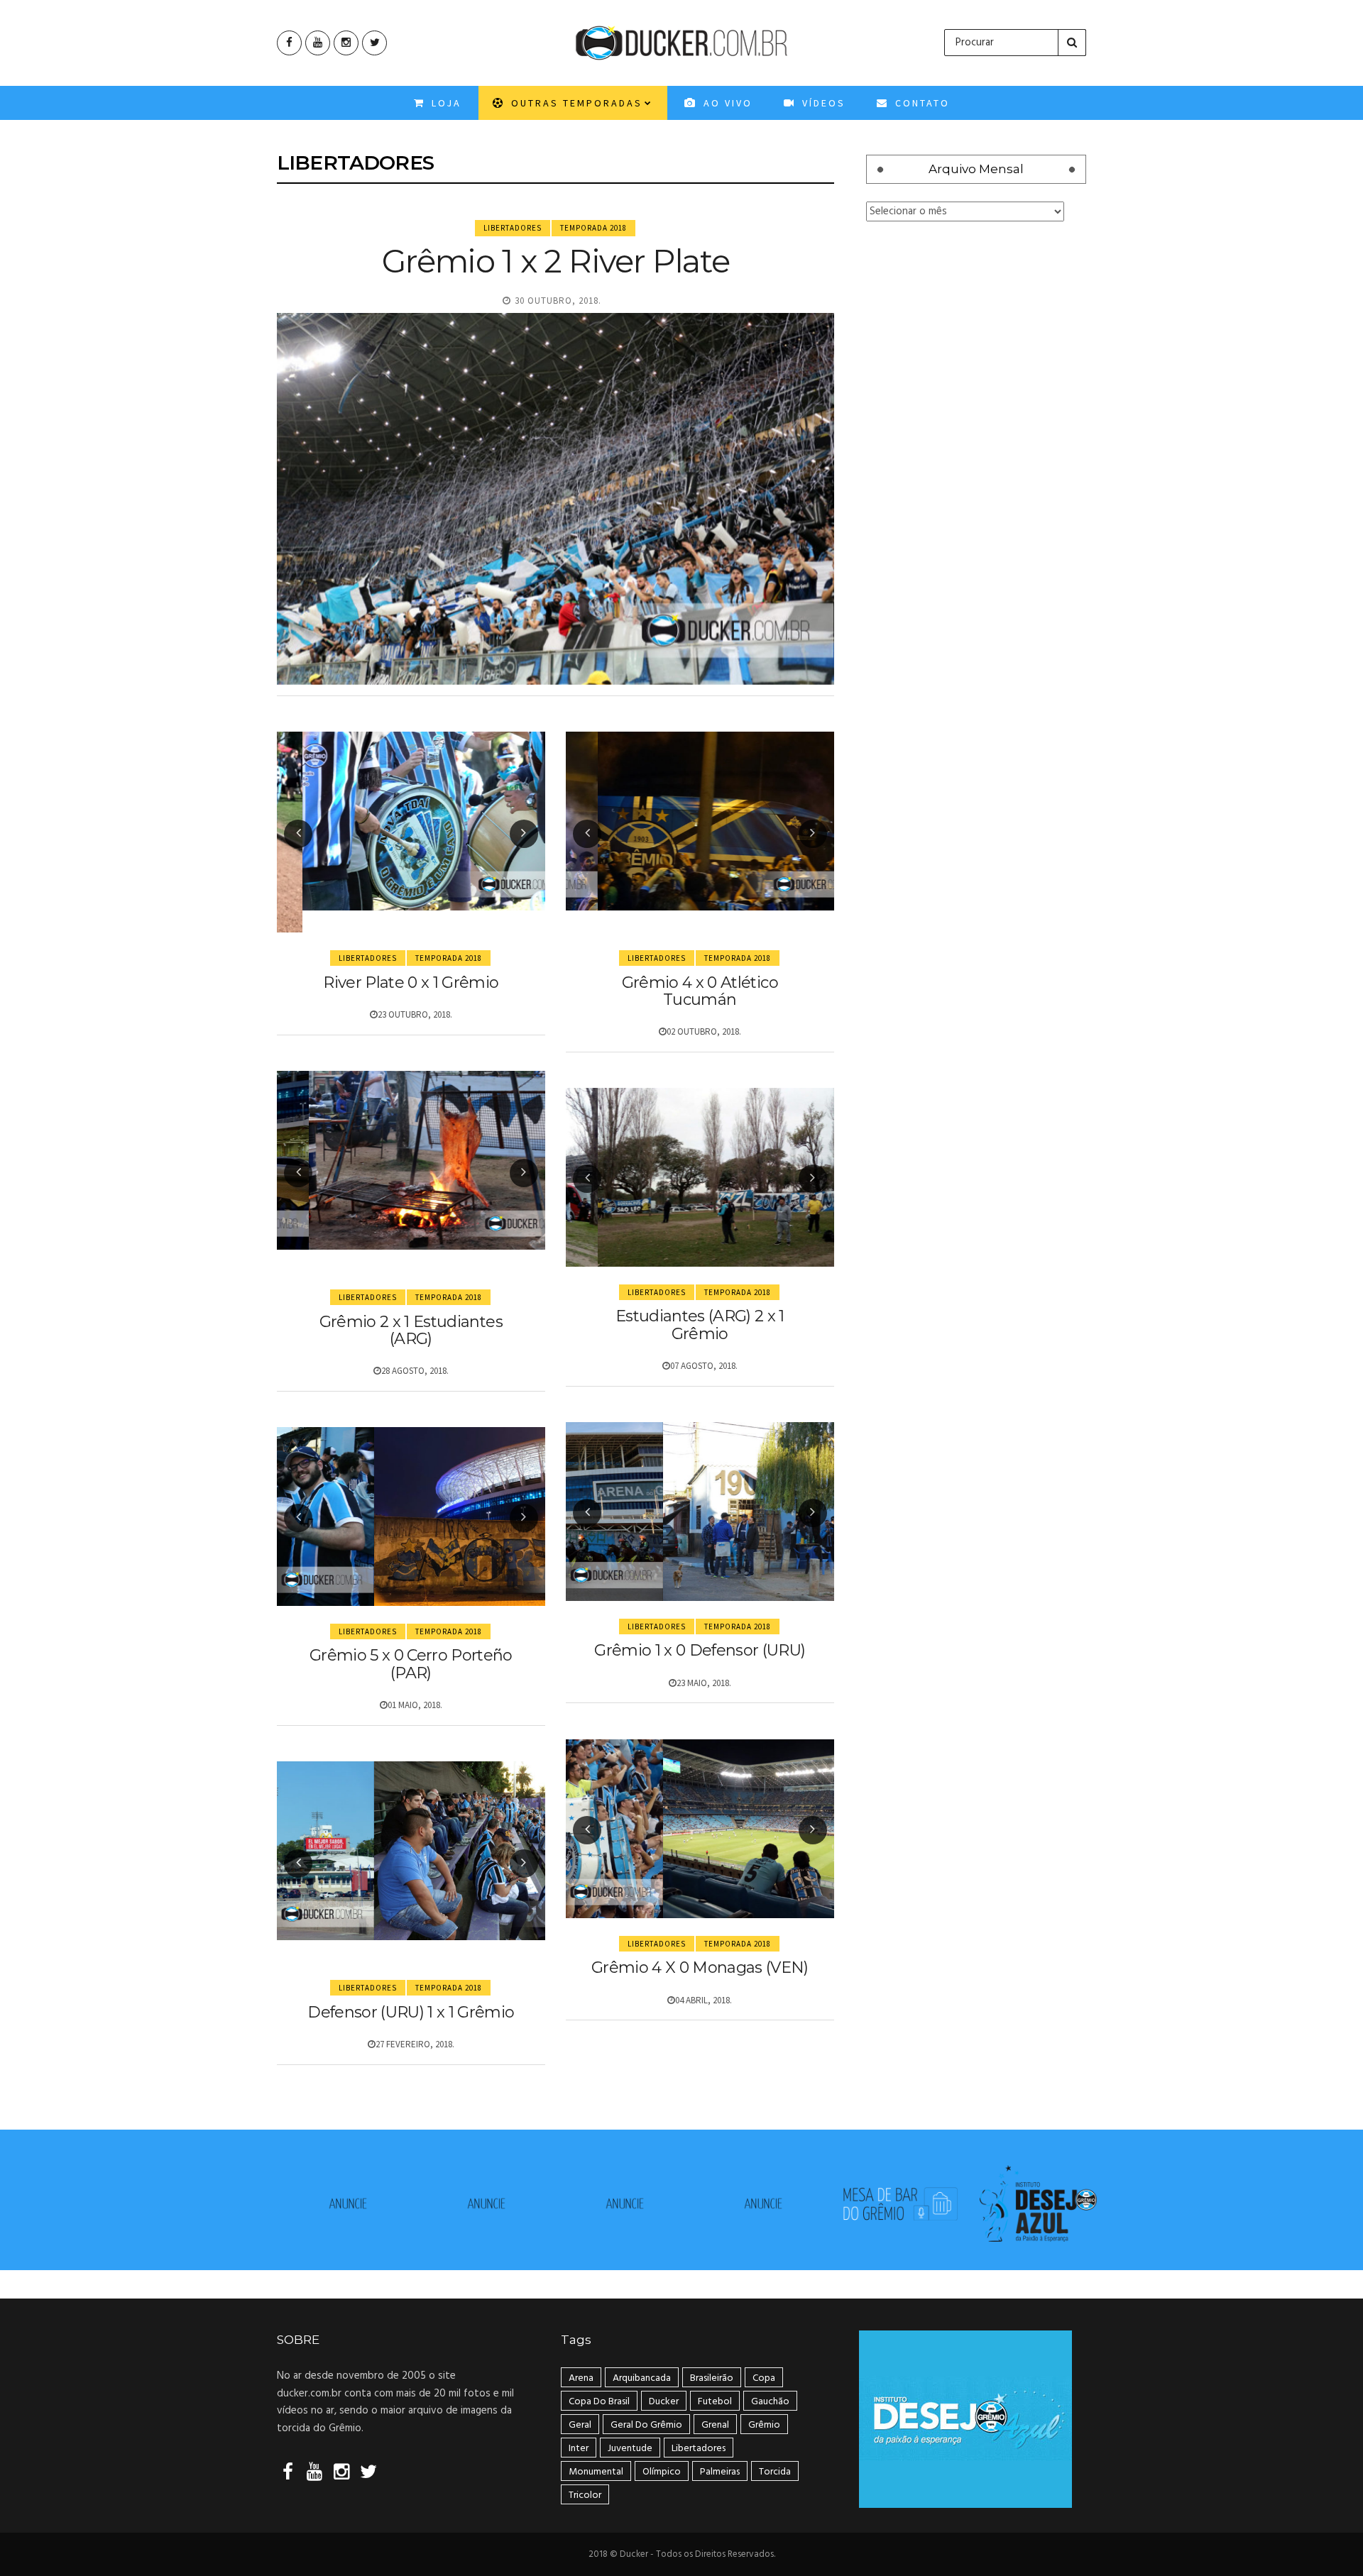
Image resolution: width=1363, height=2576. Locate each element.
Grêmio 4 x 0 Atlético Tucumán (700, 991)
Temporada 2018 (593, 228)
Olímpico (662, 2472)
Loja (444, 103)
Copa (764, 2378)
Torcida (775, 2472)
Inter (579, 2449)
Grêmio (764, 2425)
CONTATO (920, 103)
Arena (581, 2378)
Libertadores (513, 228)
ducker (664, 2402)
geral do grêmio (646, 2425)
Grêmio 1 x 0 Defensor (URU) (700, 1650)
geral (580, 2425)
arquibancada (642, 2378)
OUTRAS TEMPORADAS (575, 103)
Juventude (630, 2449)
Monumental (596, 2472)
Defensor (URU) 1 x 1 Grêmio (411, 2012)
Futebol (715, 2402)
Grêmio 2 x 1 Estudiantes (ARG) (411, 1330)
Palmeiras (720, 2472)
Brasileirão (712, 2378)
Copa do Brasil (599, 2402)
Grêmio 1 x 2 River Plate (556, 261)
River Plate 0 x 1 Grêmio (411, 982)
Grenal (715, 2425)
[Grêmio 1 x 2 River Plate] (555, 499)
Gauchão (770, 2402)
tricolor (585, 2495)
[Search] (1072, 43)
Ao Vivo (726, 103)
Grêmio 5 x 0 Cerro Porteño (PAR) (411, 1664)
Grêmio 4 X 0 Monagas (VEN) (700, 1967)
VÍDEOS (822, 103)
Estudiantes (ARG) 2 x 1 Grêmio (700, 1325)
